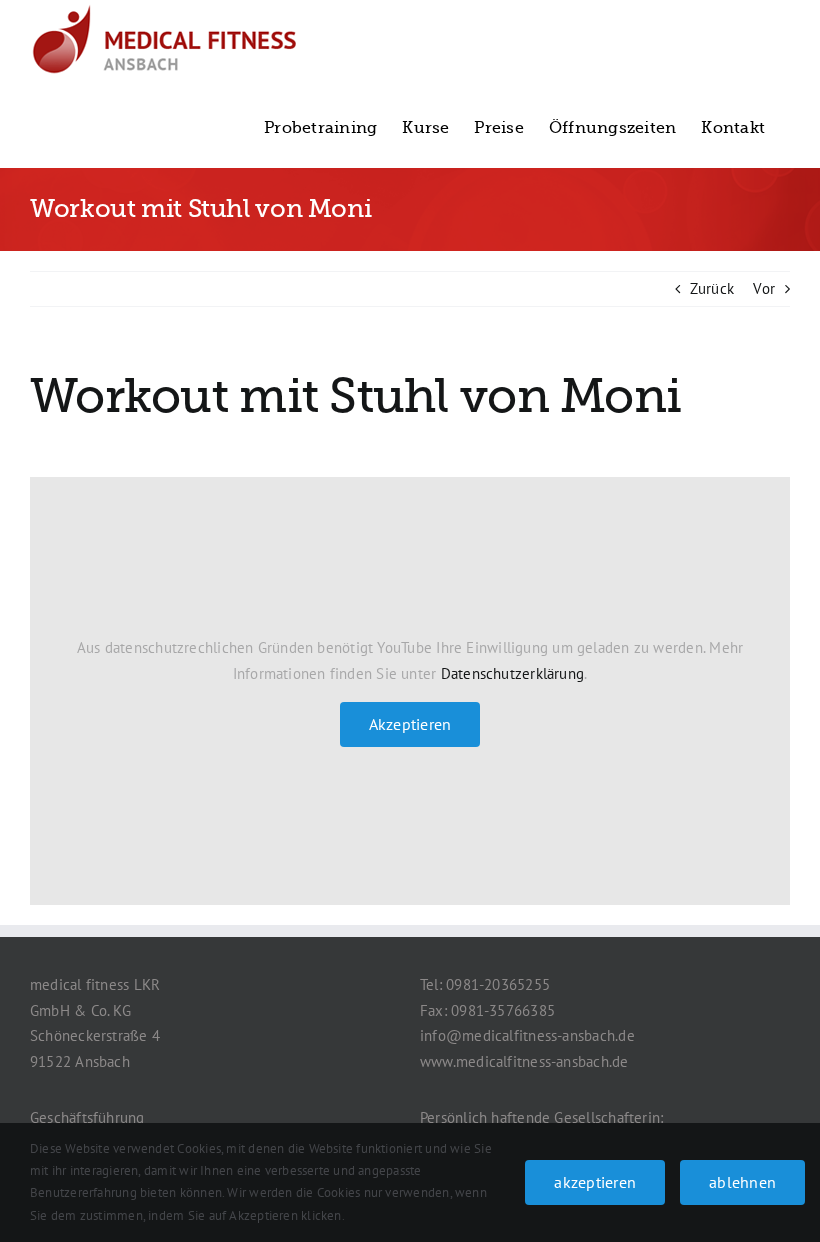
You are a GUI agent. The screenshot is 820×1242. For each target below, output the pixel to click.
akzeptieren (595, 1182)
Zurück (712, 288)
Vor (764, 288)
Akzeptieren (410, 724)
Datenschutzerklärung (513, 673)
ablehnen (742, 1182)
